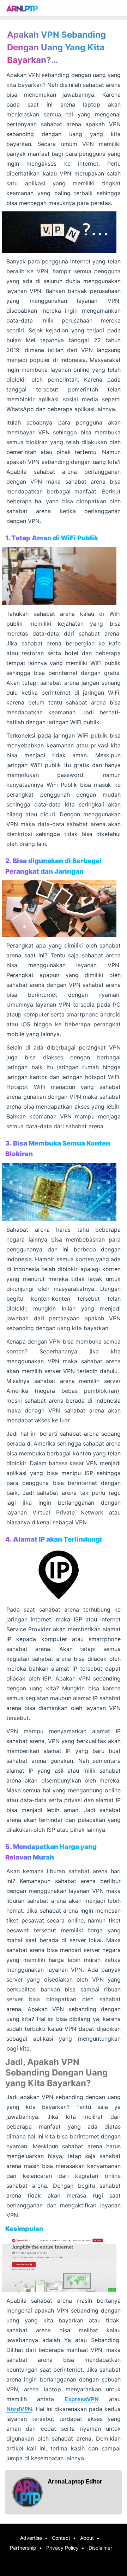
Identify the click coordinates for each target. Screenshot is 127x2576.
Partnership (23, 2548)
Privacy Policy (62, 2548)
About (87, 2538)
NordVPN (19, 2409)
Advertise (31, 2538)
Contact (61, 2538)
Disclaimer (100, 2548)
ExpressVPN (82, 2399)
